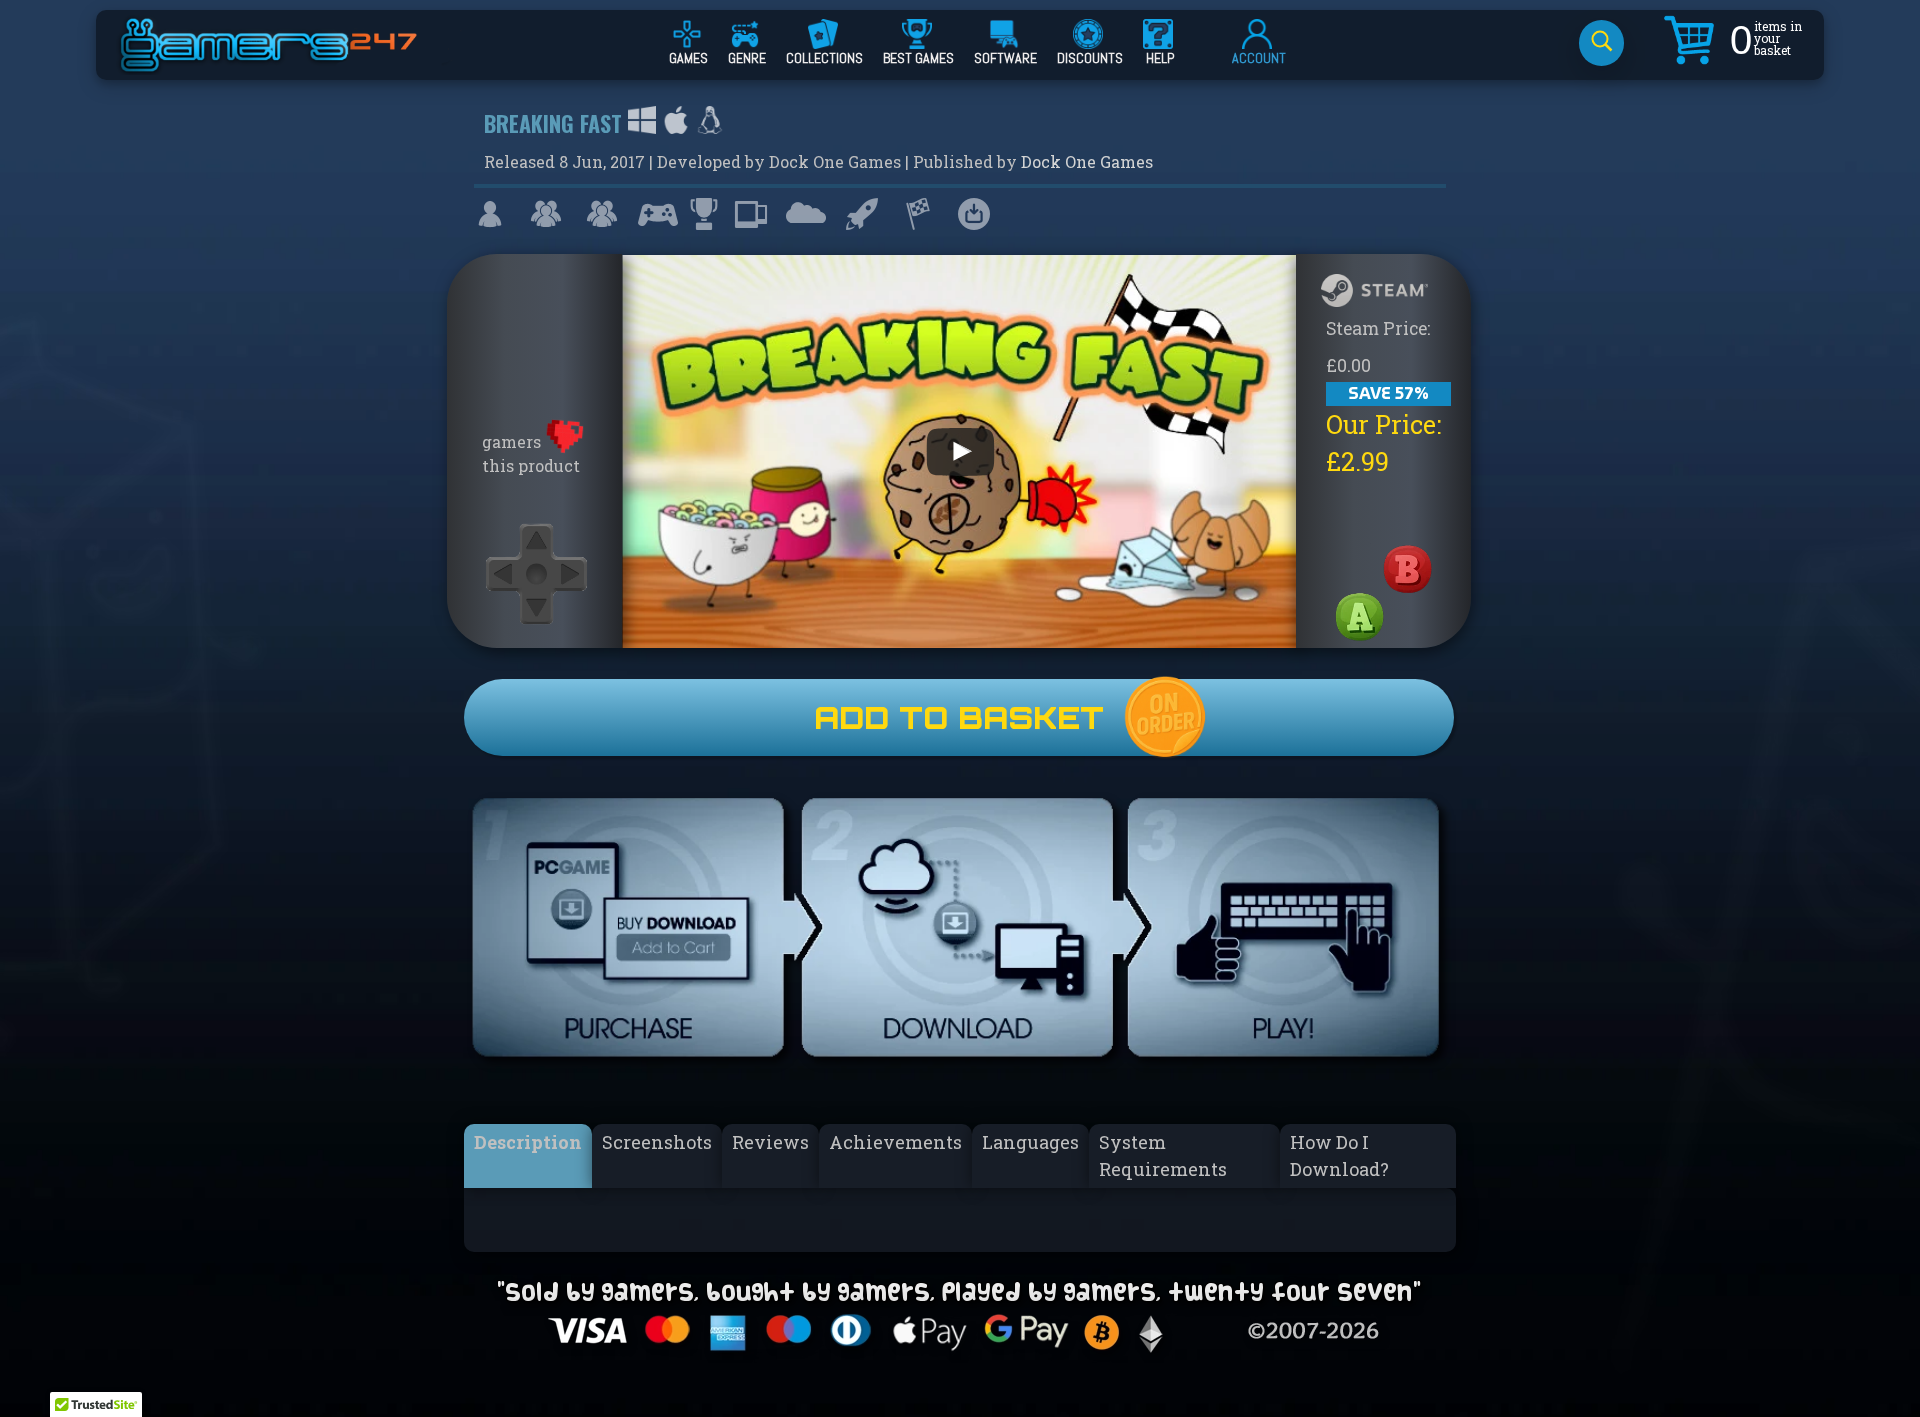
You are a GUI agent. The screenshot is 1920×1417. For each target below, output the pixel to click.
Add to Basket (959, 717)
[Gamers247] (291, 63)
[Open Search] (1601, 43)
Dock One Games (1087, 161)
